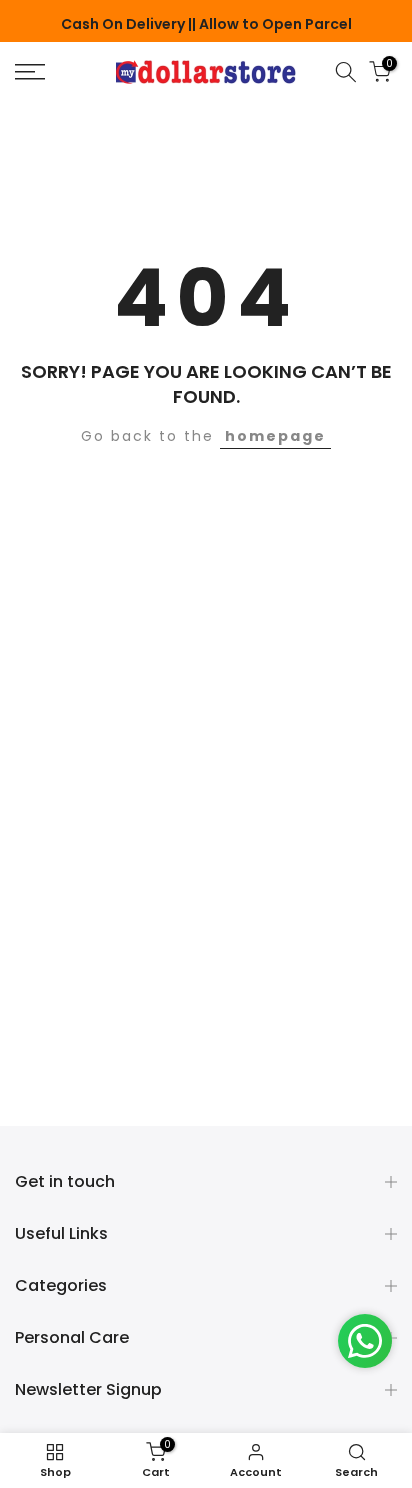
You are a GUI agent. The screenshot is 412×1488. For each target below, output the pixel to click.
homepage (275, 436)
